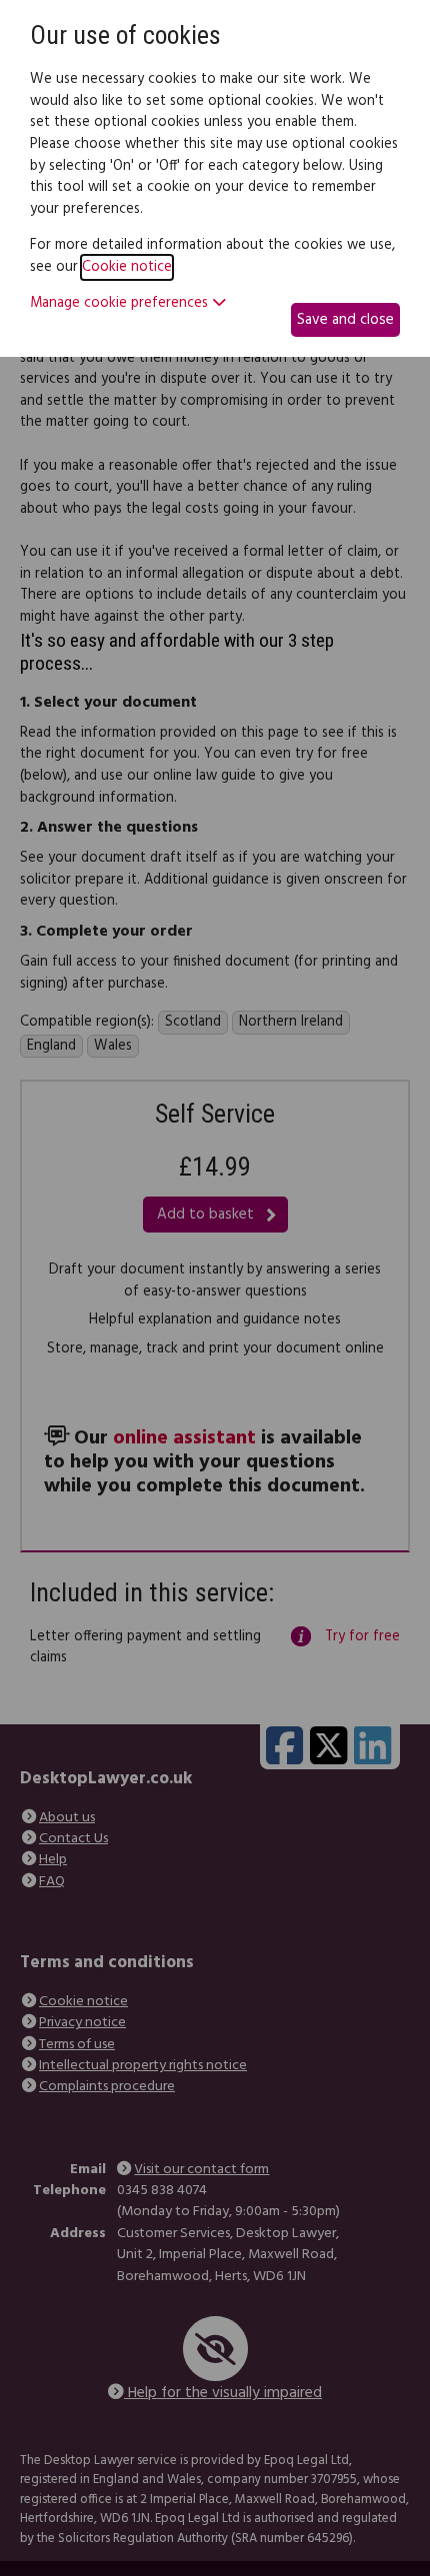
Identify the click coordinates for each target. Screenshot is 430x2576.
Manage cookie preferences (121, 304)
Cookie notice (127, 267)
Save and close (345, 320)
